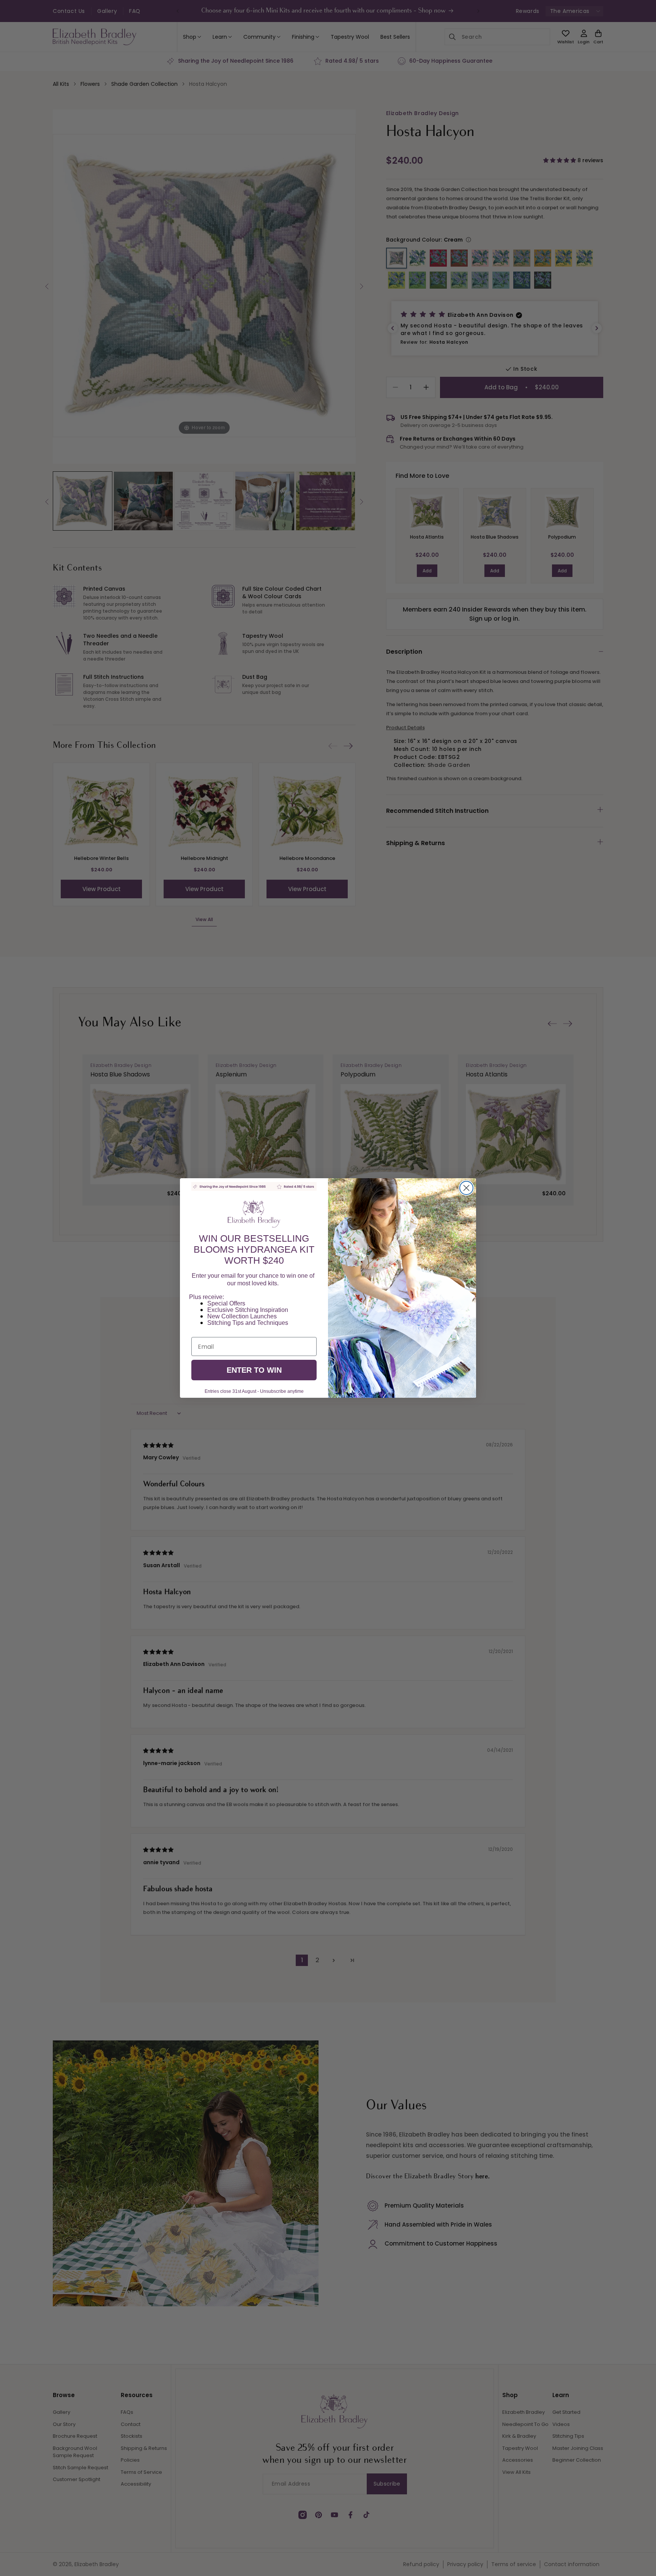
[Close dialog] (466, 1188)
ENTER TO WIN (254, 1370)
